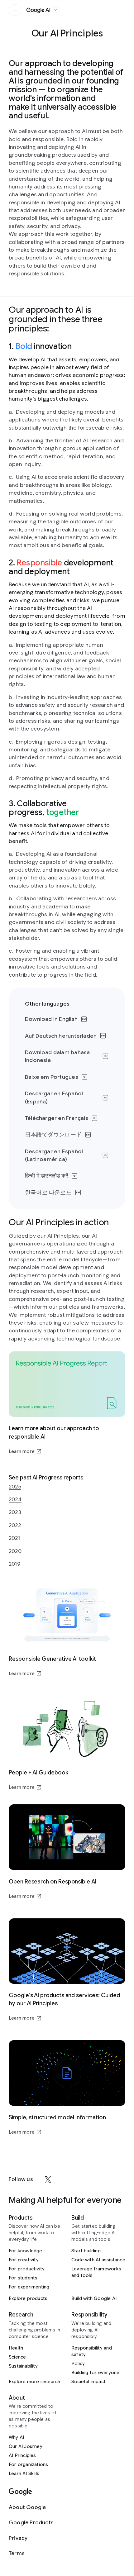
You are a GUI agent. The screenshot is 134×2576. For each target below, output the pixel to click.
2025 (15, 1487)
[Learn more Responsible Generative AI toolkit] (67, 1629)
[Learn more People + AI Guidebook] (67, 1743)
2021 (14, 1538)
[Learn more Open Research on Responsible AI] (67, 1852)
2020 (15, 1551)
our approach (56, 131)
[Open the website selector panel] (56, 10)
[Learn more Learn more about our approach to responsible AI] (67, 1403)
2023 (15, 1512)
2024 (15, 1499)
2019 (14, 1564)
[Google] (20, 2492)
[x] (48, 2179)
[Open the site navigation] (15, 10)
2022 (15, 1525)
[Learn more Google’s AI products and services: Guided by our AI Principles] (67, 1970)
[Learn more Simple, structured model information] (67, 2088)
